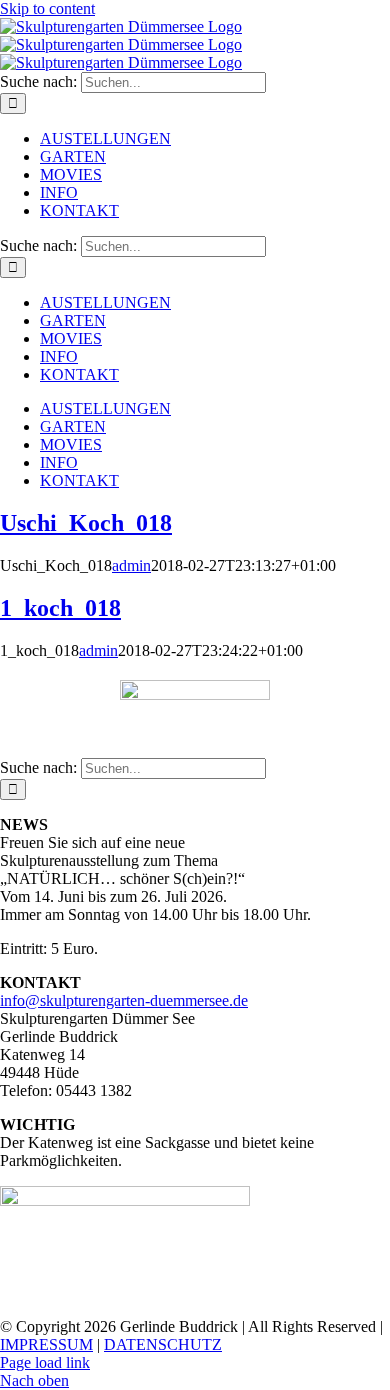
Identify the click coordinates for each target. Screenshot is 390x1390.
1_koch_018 (60, 608)
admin (131, 565)
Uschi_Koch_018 (86, 523)
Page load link (45, 1362)
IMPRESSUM (46, 1344)
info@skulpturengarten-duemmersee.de (124, 1000)
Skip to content (47, 8)
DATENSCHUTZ (163, 1344)
